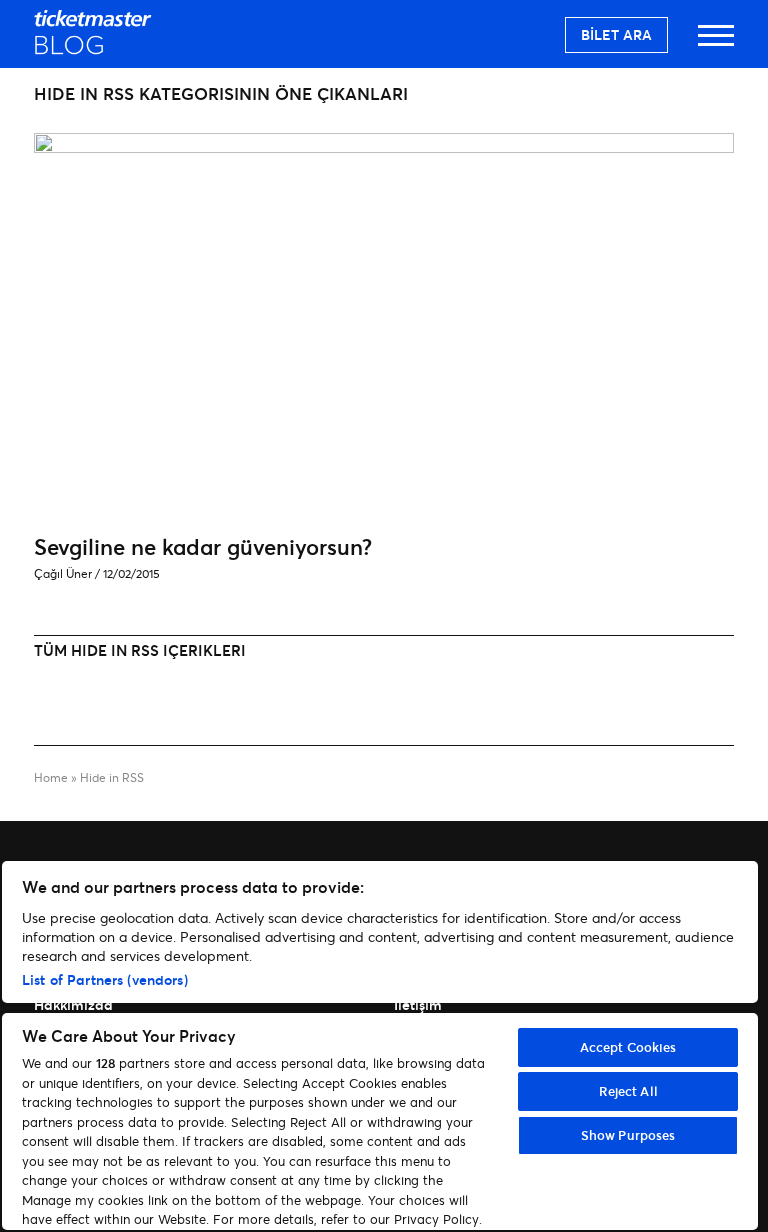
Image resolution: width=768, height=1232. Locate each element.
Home (51, 777)
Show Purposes (628, 1135)
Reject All (628, 1091)
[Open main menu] (716, 44)
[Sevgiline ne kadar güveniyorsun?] (384, 146)
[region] (380, 1045)
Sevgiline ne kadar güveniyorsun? (203, 546)
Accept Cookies (628, 1047)
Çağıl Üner (63, 573)
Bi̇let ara (616, 34)
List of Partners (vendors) (105, 979)
